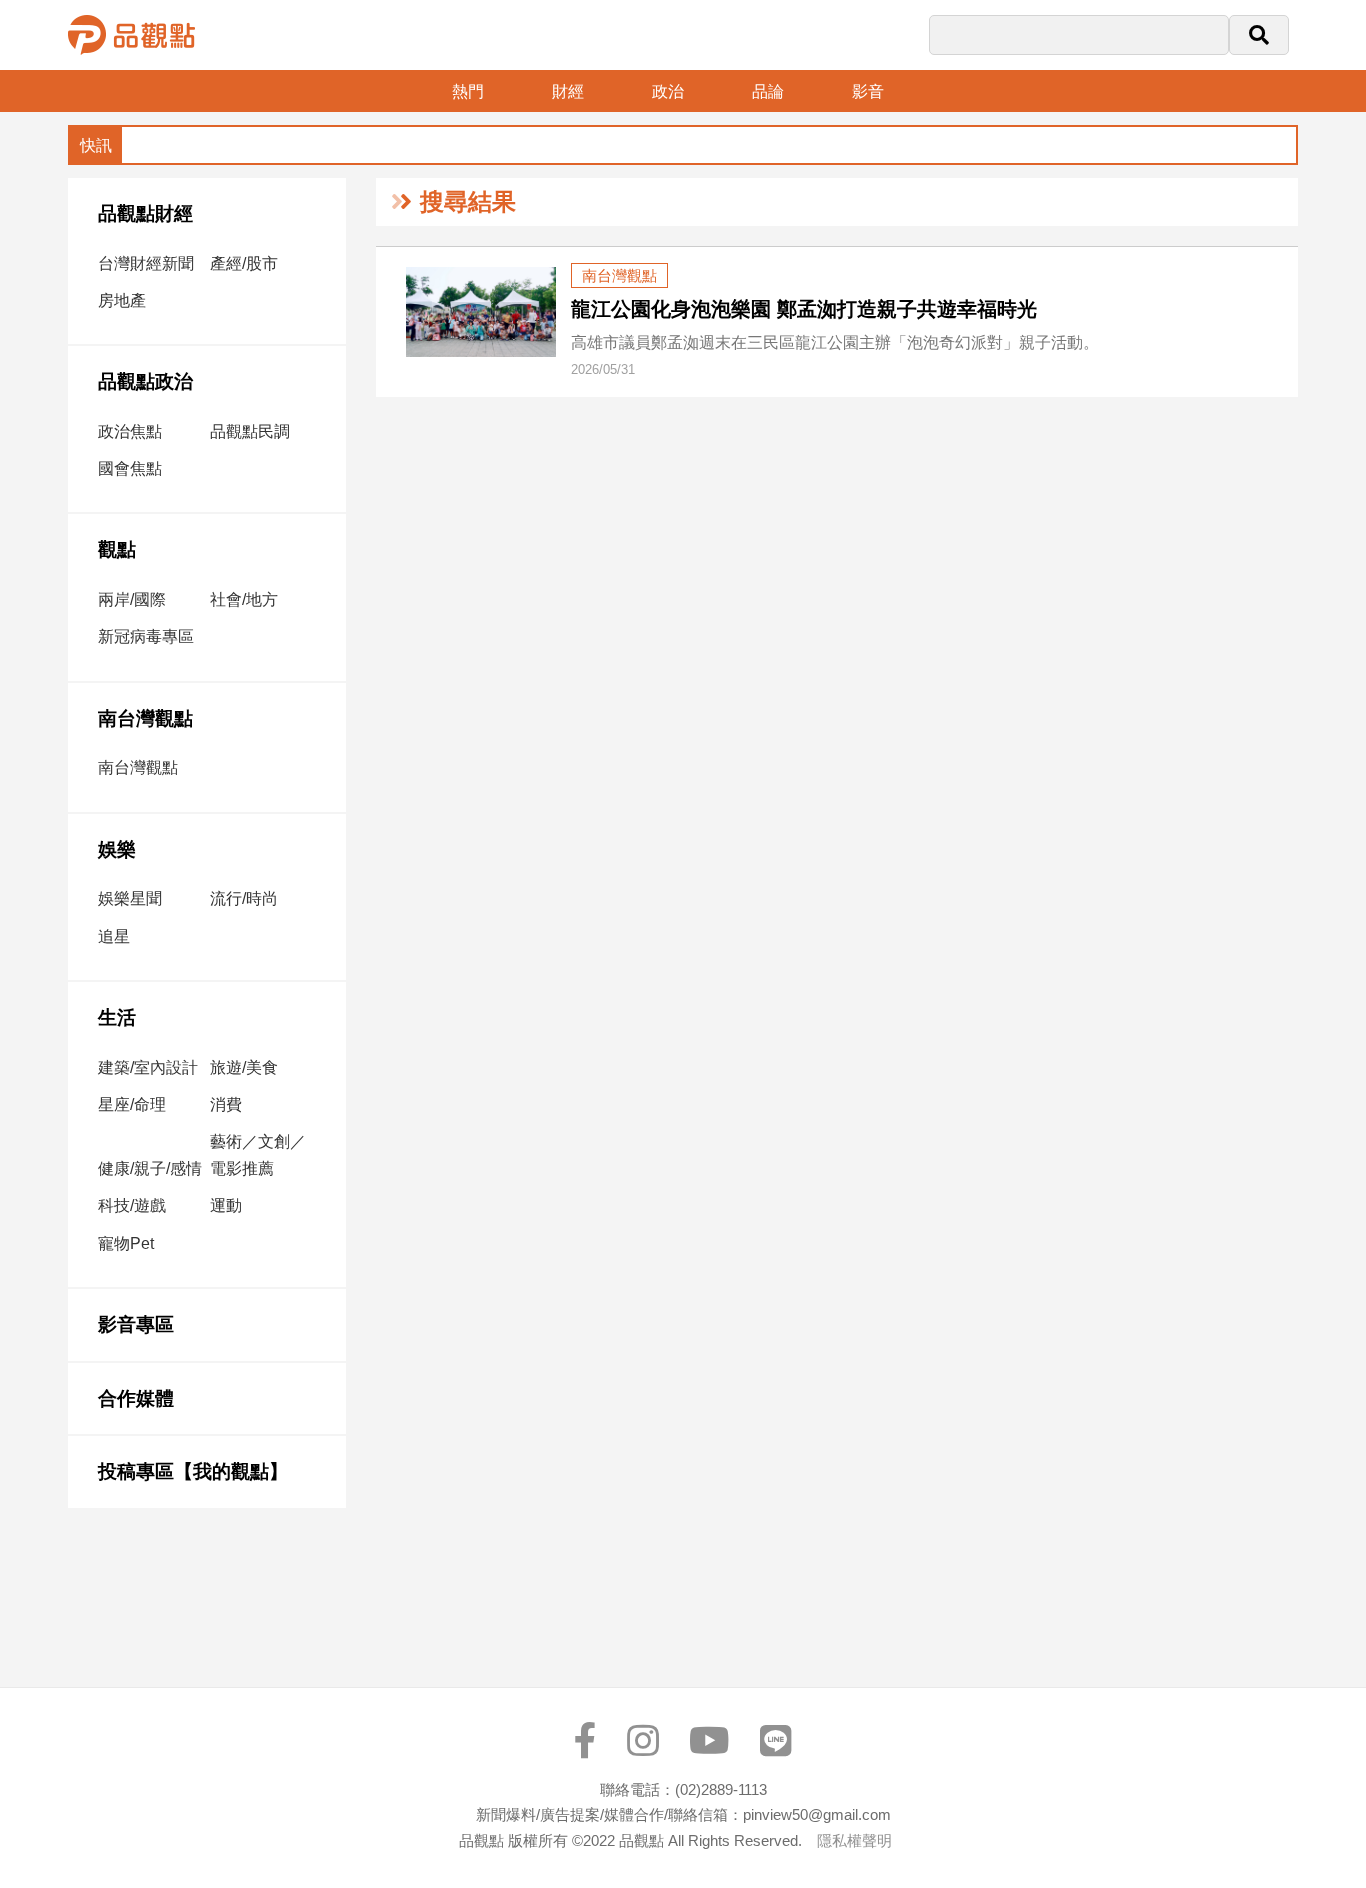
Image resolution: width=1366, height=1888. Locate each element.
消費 (226, 1104)
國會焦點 (130, 468)
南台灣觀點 (145, 718)
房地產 (122, 300)
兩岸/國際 (132, 599)
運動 (226, 1205)
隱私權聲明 (854, 1840)
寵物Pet (126, 1243)
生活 (117, 1017)
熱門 (468, 91)
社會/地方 (244, 599)
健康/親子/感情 (150, 1168)
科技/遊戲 (132, 1205)
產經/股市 (244, 263)
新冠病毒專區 (146, 636)
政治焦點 (130, 431)
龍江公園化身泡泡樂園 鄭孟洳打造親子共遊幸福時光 (804, 309)
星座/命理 (132, 1104)
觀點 (117, 549)
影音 (868, 91)
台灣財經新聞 (146, 263)
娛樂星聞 (130, 898)
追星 (114, 936)
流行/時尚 (244, 898)
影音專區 (136, 1324)
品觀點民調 (250, 431)
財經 (568, 91)
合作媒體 (136, 1398)
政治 (668, 91)
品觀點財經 (145, 213)
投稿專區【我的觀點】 (193, 1471)
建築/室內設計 (148, 1067)
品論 (768, 91)
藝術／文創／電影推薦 (258, 1155)
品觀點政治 (145, 381)
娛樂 (117, 849)
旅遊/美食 (244, 1067)
